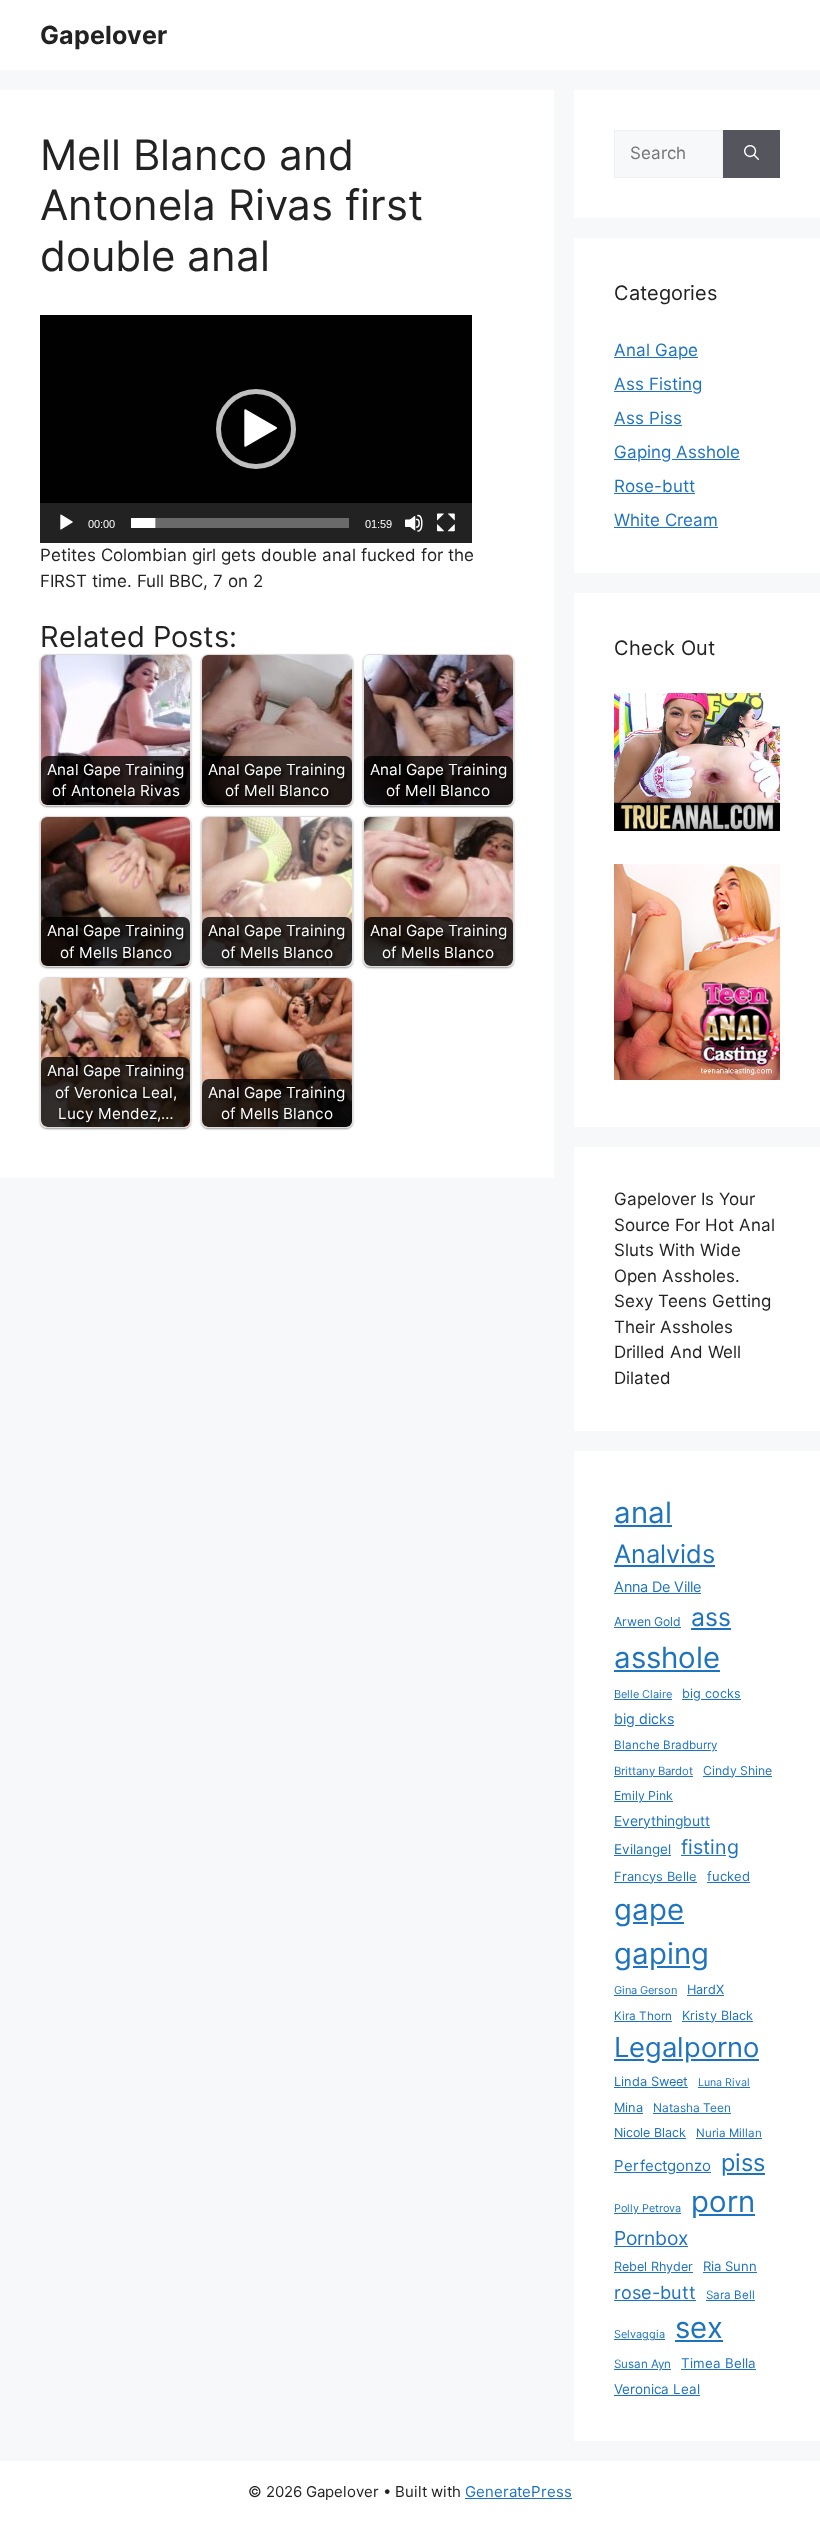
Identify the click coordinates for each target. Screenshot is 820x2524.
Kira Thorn (643, 2016)
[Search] (751, 154)
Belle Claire (643, 1694)
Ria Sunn (730, 2266)
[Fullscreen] (446, 523)
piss (743, 2162)
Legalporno (686, 2047)
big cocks (711, 1693)
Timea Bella (718, 2363)
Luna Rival (724, 2082)
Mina (628, 2107)
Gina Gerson (645, 1990)
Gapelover (103, 35)
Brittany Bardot (653, 1771)
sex (699, 2327)
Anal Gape (656, 350)
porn (723, 2201)
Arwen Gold (647, 1621)
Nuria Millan (729, 2133)
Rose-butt (654, 486)
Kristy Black (717, 2015)
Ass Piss (648, 418)
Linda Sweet (651, 2081)
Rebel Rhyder (653, 2266)
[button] (256, 429)
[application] (256, 429)
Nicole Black (650, 2132)
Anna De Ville (657, 1587)
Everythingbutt (662, 1821)
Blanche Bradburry (665, 1745)
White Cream (666, 520)
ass (711, 1617)
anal (643, 1512)
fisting (710, 1847)
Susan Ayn (642, 2364)
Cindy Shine (737, 1770)
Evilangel (642, 1849)
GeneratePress (518, 2491)
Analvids (664, 1553)
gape (649, 1909)
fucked (728, 1876)
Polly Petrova (647, 2208)
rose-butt (655, 2292)
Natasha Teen (692, 2107)
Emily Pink (643, 1795)
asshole (667, 1657)
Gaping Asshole (677, 452)
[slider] (240, 523)
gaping (661, 1953)
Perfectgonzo (662, 2165)
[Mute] (414, 523)
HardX (705, 1989)
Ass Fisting (658, 384)
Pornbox (651, 2238)
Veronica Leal (657, 2389)
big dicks (644, 1718)
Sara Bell (730, 2295)
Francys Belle (655, 1876)
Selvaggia (639, 2334)
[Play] (66, 523)
